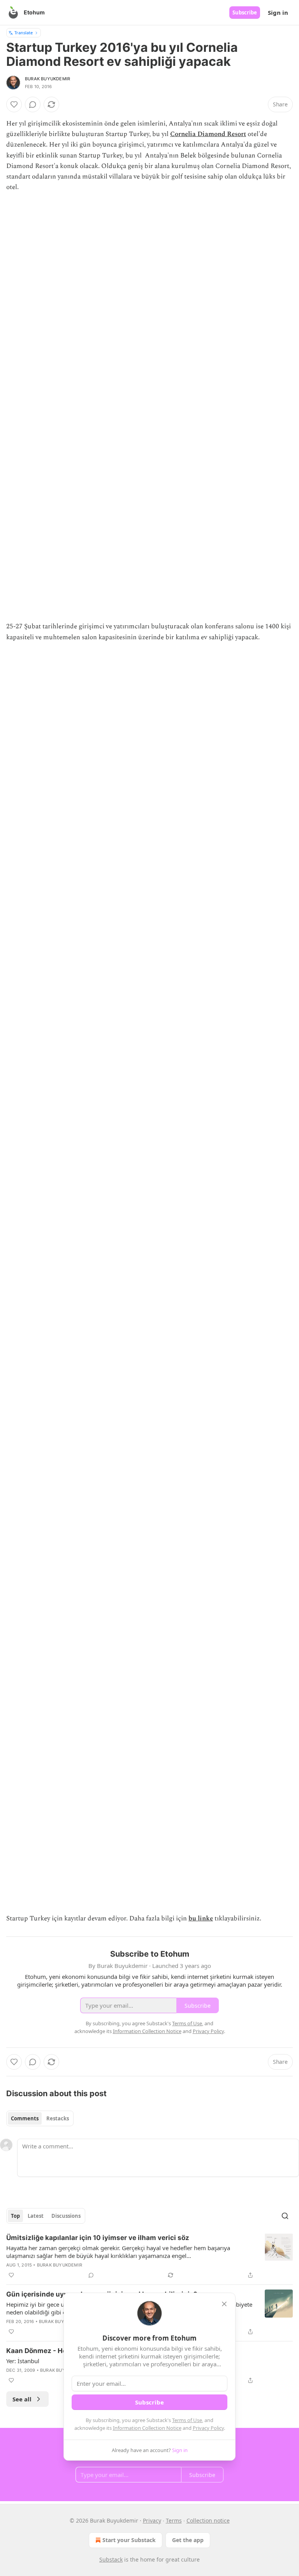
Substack (111, 2559)
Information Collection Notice (147, 2428)
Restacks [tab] (58, 2118)
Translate (24, 33)
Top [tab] (15, 2216)
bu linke (201, 1918)
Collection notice (208, 2520)
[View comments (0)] (33, 104)
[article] (149, 2256)
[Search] (285, 2216)
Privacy (152, 2520)
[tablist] (40, 2118)
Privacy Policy (208, 2428)
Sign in (278, 12)
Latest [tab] (36, 2216)
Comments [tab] (25, 2118)
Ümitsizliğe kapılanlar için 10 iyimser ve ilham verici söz (98, 2238)
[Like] (14, 104)
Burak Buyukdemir (47, 79)
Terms (174, 2520)
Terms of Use (187, 2420)
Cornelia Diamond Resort (208, 134)
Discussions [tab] (66, 2216)
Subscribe (245, 12)
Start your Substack (129, 2540)
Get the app (188, 2540)
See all (22, 2399)
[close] (224, 2304)
